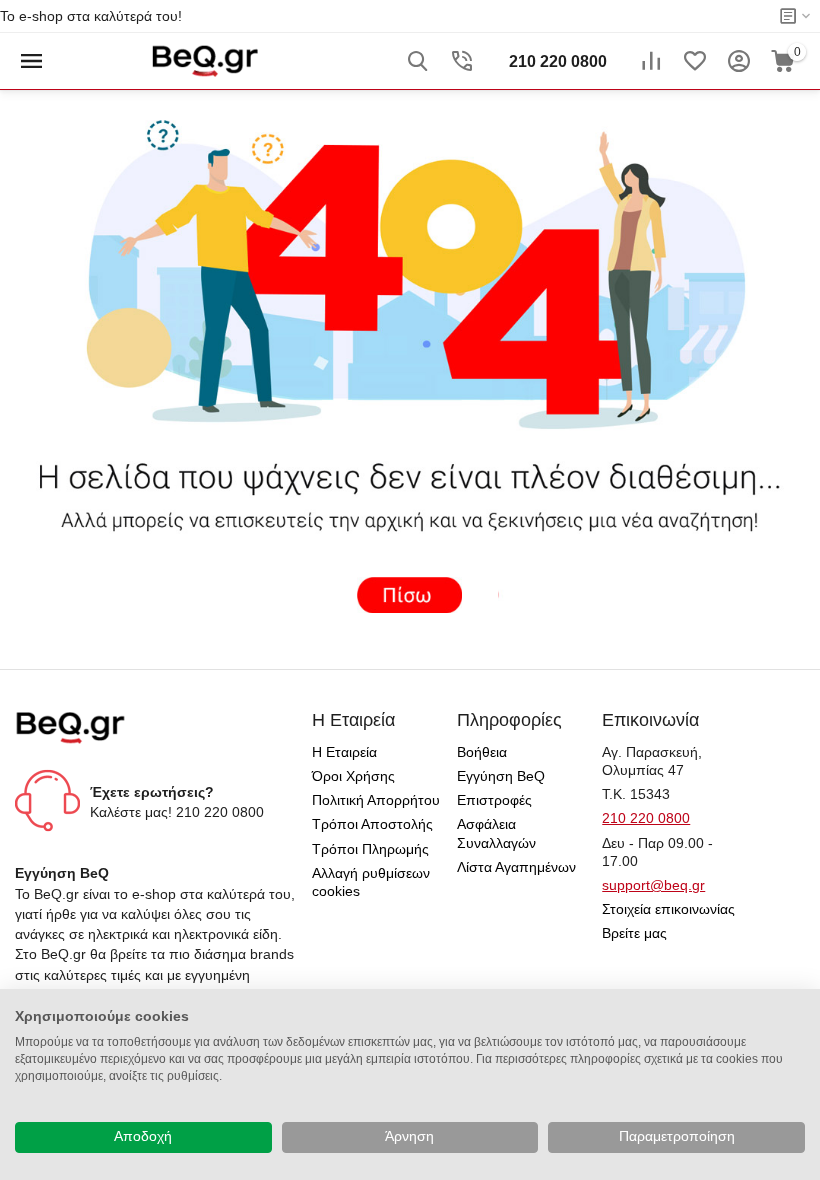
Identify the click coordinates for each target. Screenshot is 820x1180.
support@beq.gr (653, 885)
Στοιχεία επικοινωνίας (668, 909)
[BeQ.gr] (204, 60)
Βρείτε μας (634, 933)
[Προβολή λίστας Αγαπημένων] (695, 61)
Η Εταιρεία (344, 752)
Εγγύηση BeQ (501, 776)
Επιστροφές (494, 800)
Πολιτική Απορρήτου (376, 800)
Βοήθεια (482, 752)
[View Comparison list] (651, 61)
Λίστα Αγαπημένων (516, 867)
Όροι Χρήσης (353, 776)
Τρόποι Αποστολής (372, 824)
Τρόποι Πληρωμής (370, 849)
